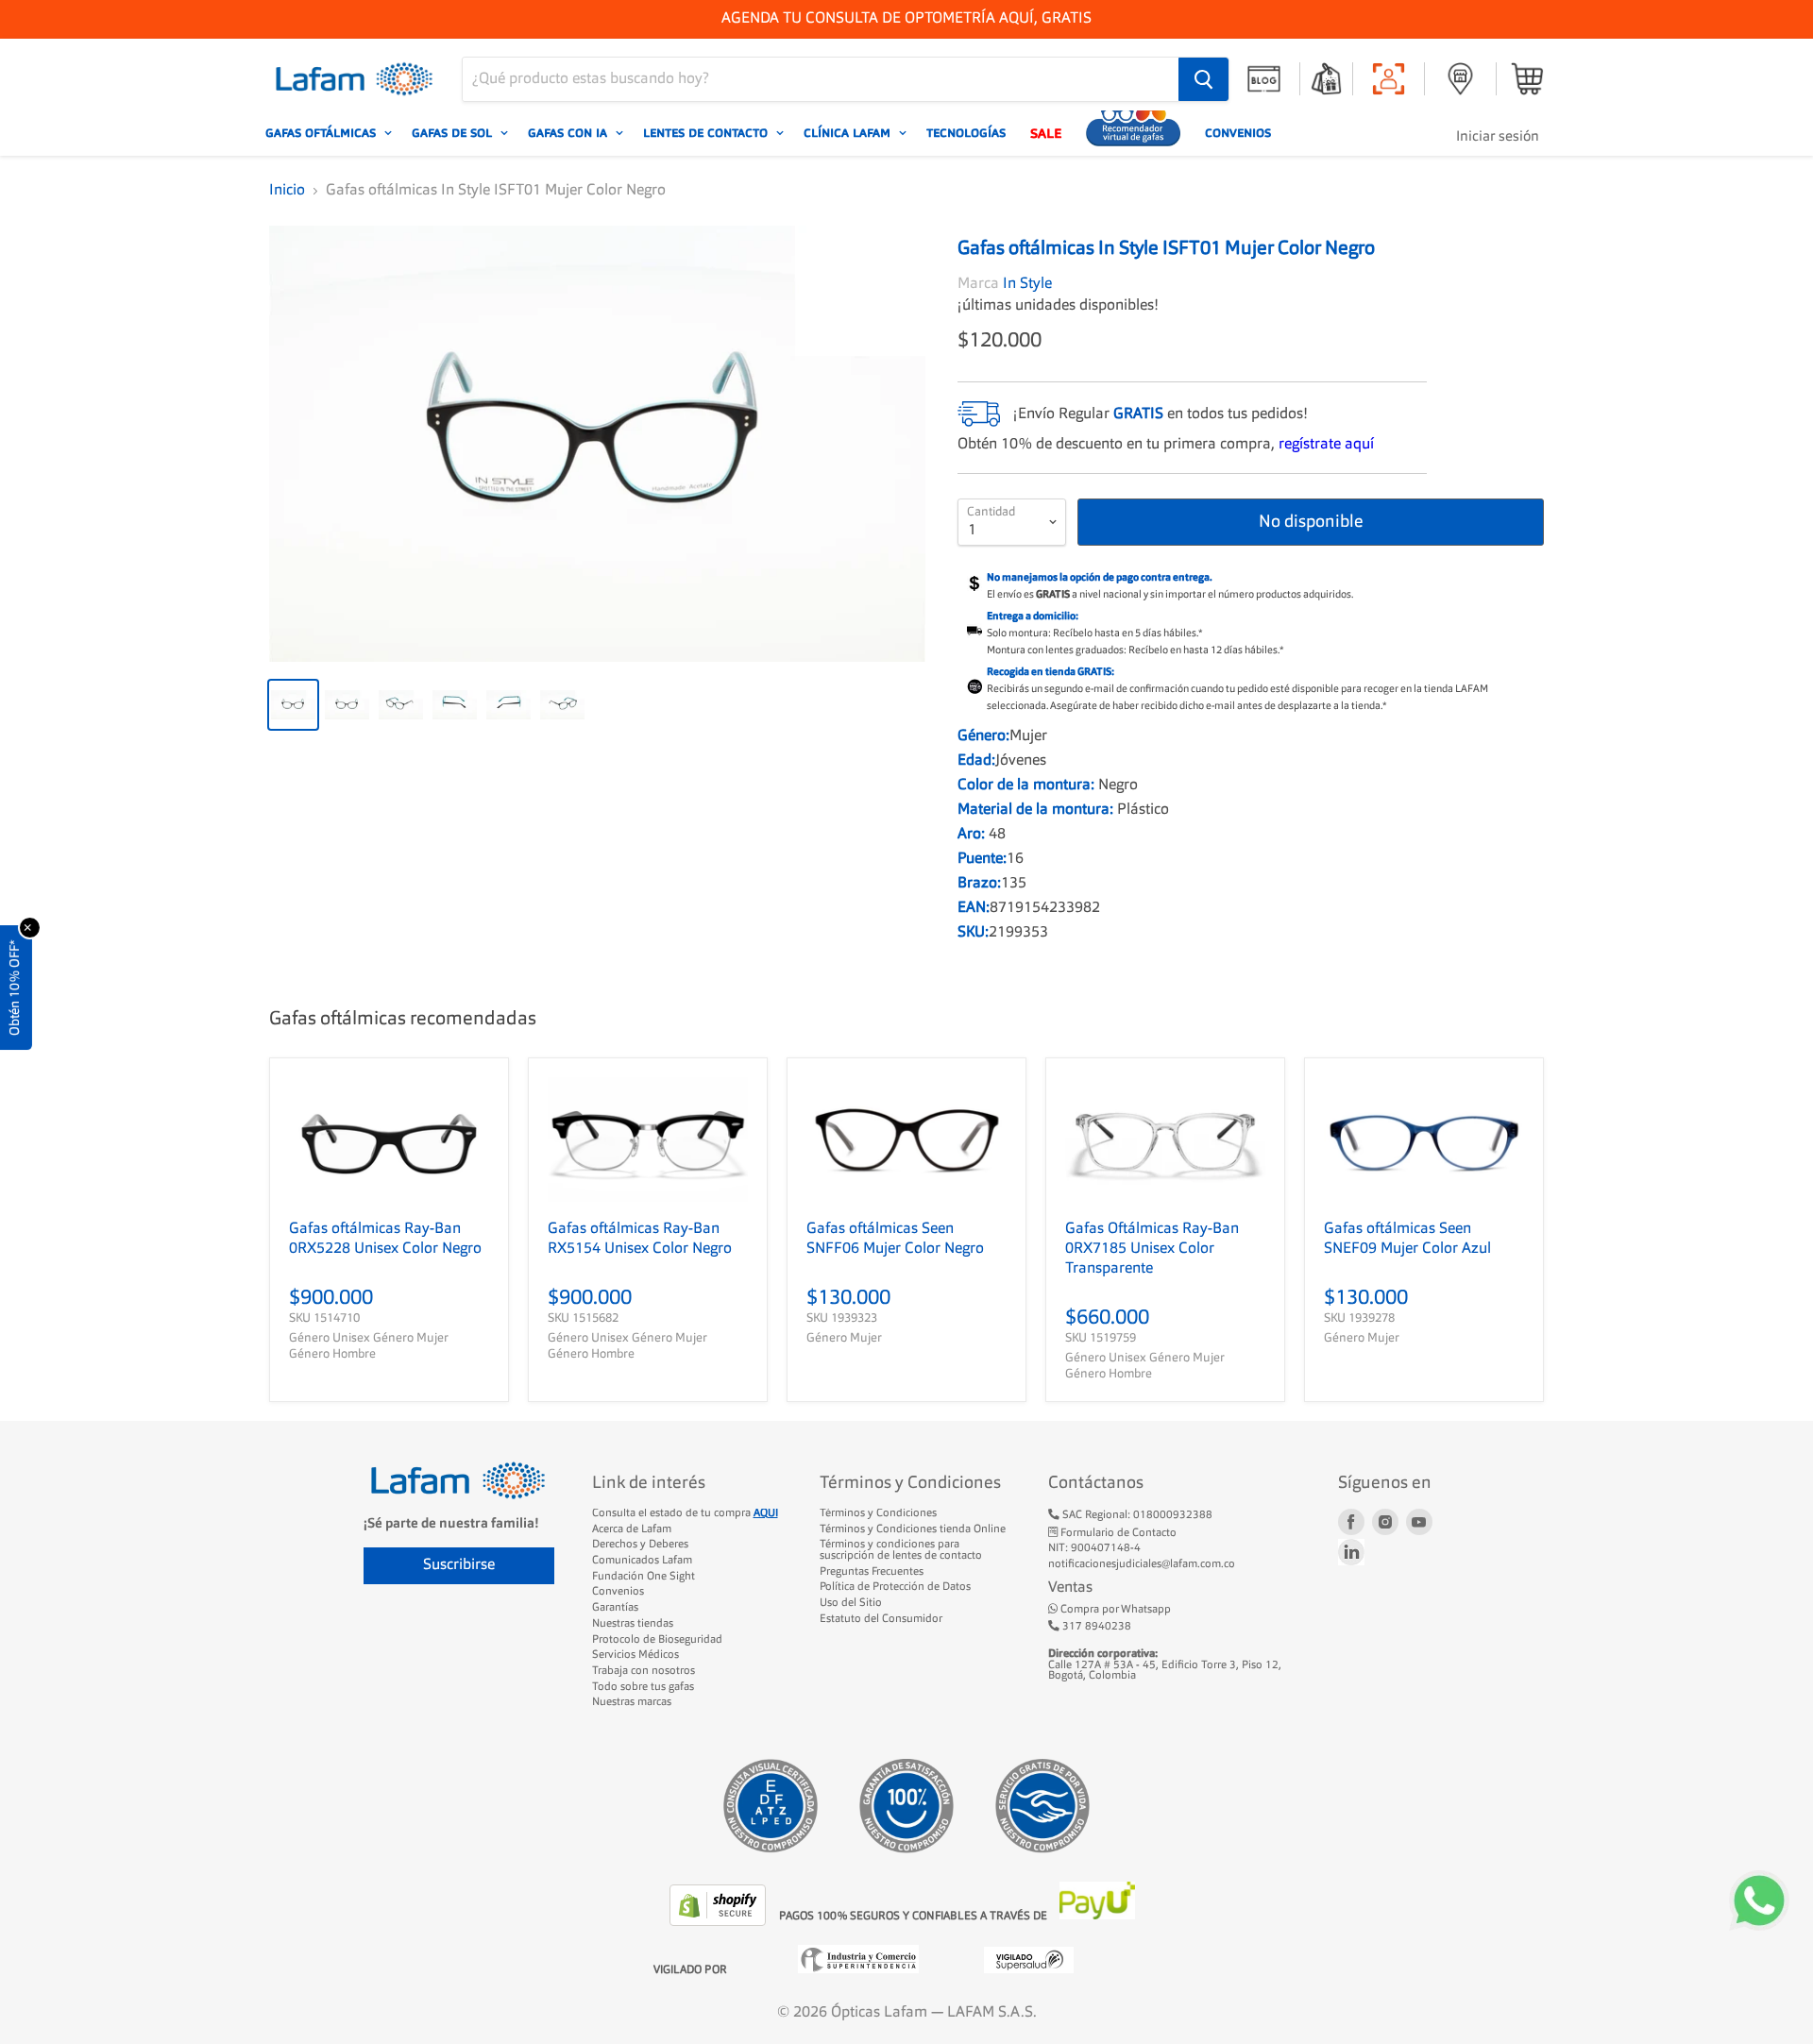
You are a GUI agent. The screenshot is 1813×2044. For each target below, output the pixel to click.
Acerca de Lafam (632, 1529)
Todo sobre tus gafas (643, 1687)
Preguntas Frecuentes (872, 1572)
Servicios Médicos (635, 1655)
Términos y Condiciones (878, 1513)
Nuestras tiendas (633, 1624)
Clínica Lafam (849, 133)
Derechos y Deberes (640, 1545)
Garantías (615, 1608)
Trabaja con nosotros (644, 1671)
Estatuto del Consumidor (881, 1619)
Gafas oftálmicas (322, 133)
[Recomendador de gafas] (1133, 133)
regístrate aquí (1326, 445)
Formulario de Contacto (1117, 1533)
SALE (1046, 133)
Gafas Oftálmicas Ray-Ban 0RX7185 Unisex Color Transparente (1152, 1249)
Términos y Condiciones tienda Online (913, 1529)
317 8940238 (1095, 1627)
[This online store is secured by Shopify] (720, 1922)
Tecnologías (966, 133)
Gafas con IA (569, 133)
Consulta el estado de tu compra (685, 1513)
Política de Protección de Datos (895, 1587)
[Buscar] (1203, 79)
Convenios (1238, 133)
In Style (1027, 284)
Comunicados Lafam (642, 1561)
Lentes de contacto (707, 133)
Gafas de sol (454, 133)
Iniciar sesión (1498, 137)
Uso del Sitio (851, 1603)
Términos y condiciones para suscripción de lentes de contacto (901, 1550)
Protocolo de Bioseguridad (657, 1640)
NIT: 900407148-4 (1094, 1548)
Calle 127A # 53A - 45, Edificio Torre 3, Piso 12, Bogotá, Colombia (1165, 1665)
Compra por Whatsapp (1114, 1610)
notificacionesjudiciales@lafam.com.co (1142, 1564)
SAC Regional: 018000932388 (1136, 1515)
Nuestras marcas (632, 1702)
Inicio (287, 191)
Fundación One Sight (644, 1577)
